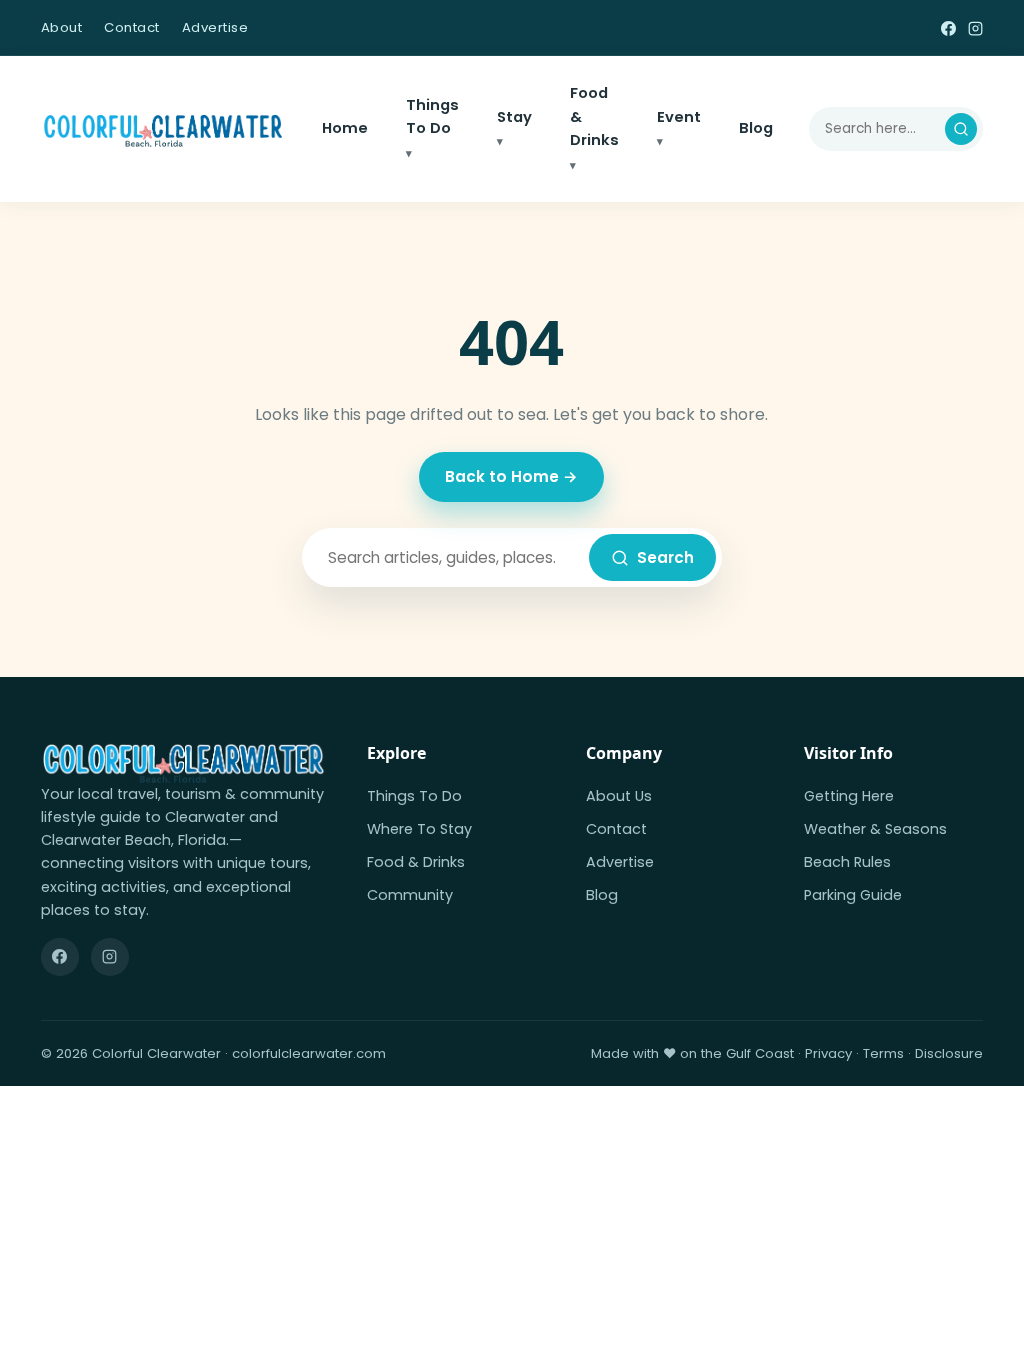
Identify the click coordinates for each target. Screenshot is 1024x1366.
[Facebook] (948, 27)
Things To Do (432, 117)
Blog (756, 128)
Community (410, 895)
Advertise (215, 27)
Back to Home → (511, 476)
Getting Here (849, 796)
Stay (514, 117)
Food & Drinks (594, 116)
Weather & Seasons (875, 829)
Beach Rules (847, 862)
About (62, 27)
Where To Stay (419, 829)
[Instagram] (975, 27)
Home (345, 128)
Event (679, 117)
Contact (132, 27)
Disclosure (949, 1053)
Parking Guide (853, 895)
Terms (883, 1053)
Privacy (828, 1053)
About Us (619, 796)
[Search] (961, 129)
